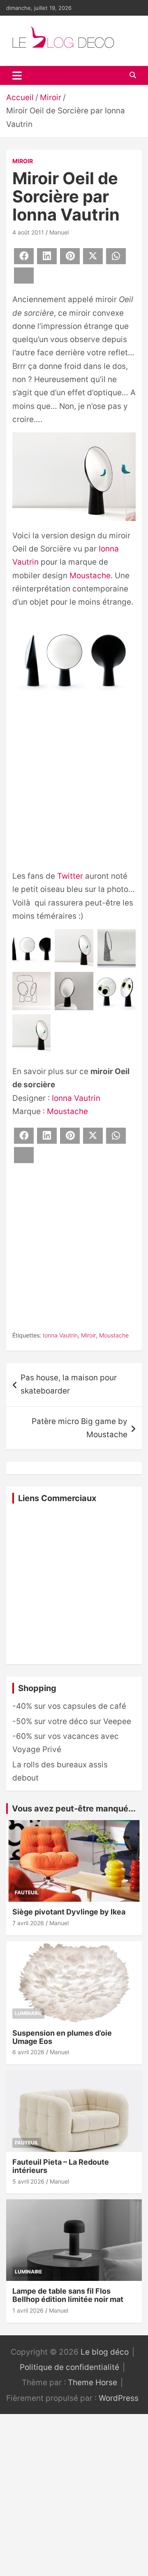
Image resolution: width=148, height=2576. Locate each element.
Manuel (59, 232)
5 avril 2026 (28, 2181)
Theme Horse (92, 2382)
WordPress (119, 2398)
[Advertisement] (74, 789)
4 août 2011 (28, 232)
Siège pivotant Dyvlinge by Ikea (69, 1912)
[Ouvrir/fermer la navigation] (17, 75)
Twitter (70, 876)
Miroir (23, 161)
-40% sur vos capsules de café (69, 1706)
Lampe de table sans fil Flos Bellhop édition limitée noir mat (68, 2295)
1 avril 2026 (28, 2310)
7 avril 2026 (28, 1923)
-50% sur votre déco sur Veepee (72, 1721)
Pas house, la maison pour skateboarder (69, 1384)
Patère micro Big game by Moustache (80, 1428)
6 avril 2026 (28, 2052)
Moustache (90, 576)
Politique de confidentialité (69, 2367)
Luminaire (28, 2013)
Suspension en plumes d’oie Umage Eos (62, 2037)
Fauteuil (27, 1892)
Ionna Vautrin (76, 1098)
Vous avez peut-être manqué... (74, 1809)
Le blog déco (105, 2352)
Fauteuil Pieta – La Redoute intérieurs (61, 2166)
